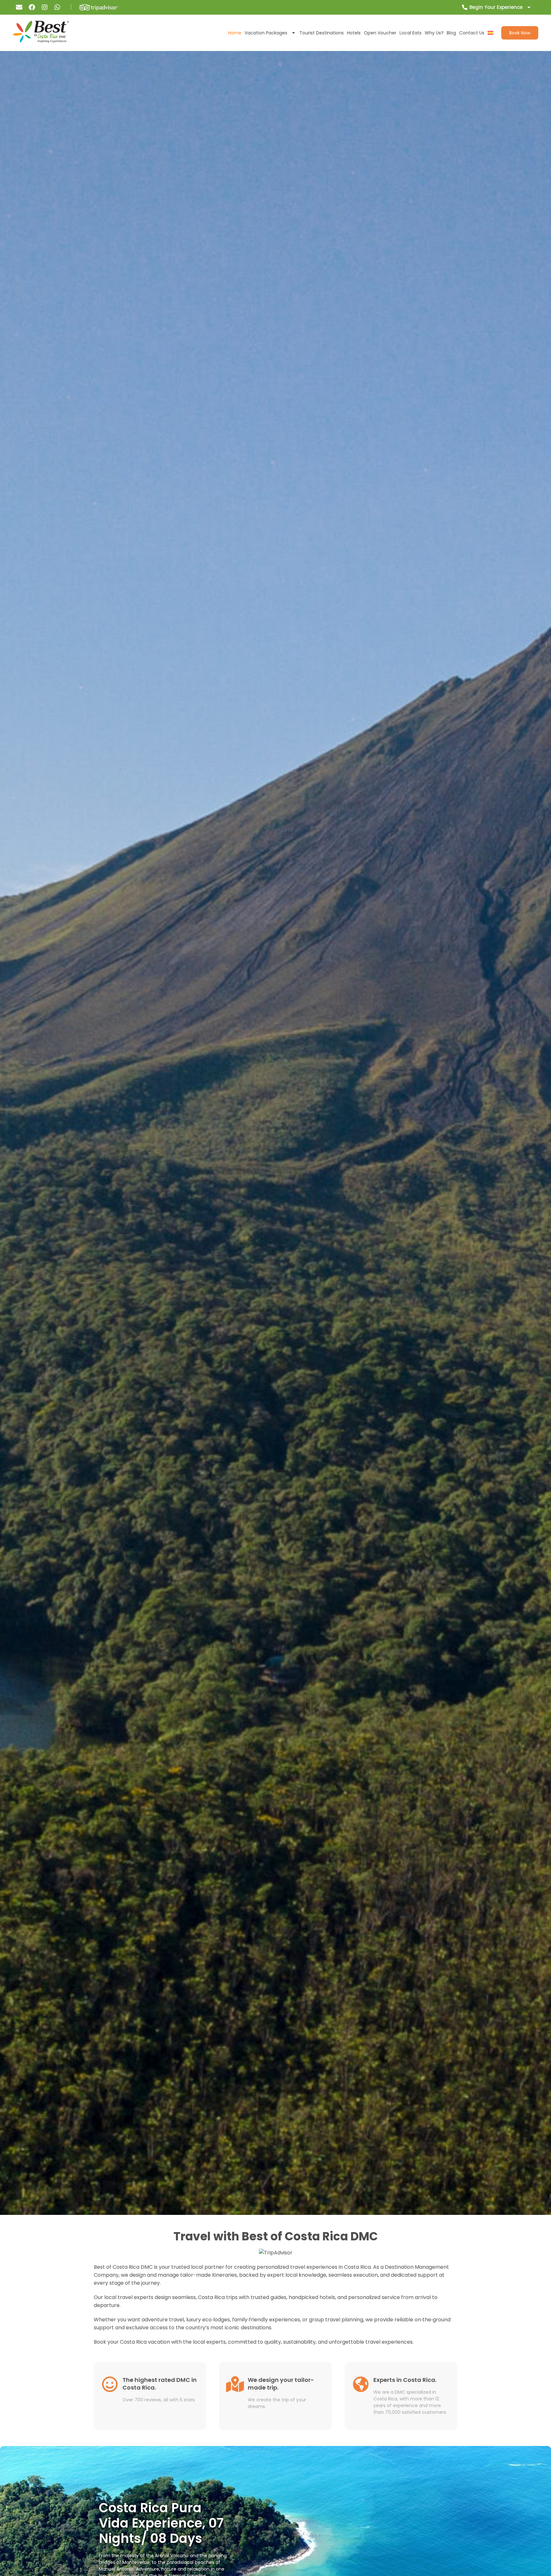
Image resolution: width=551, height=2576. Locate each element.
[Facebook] (32, 7)
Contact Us (472, 33)
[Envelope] (19, 7)
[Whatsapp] (57, 7)
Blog (451, 33)
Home (235, 33)
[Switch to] (490, 33)
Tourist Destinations (322, 33)
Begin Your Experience (496, 7)
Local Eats (411, 33)
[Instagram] (45, 7)
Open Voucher (380, 33)
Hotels (354, 33)
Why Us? (434, 33)
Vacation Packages (266, 33)
